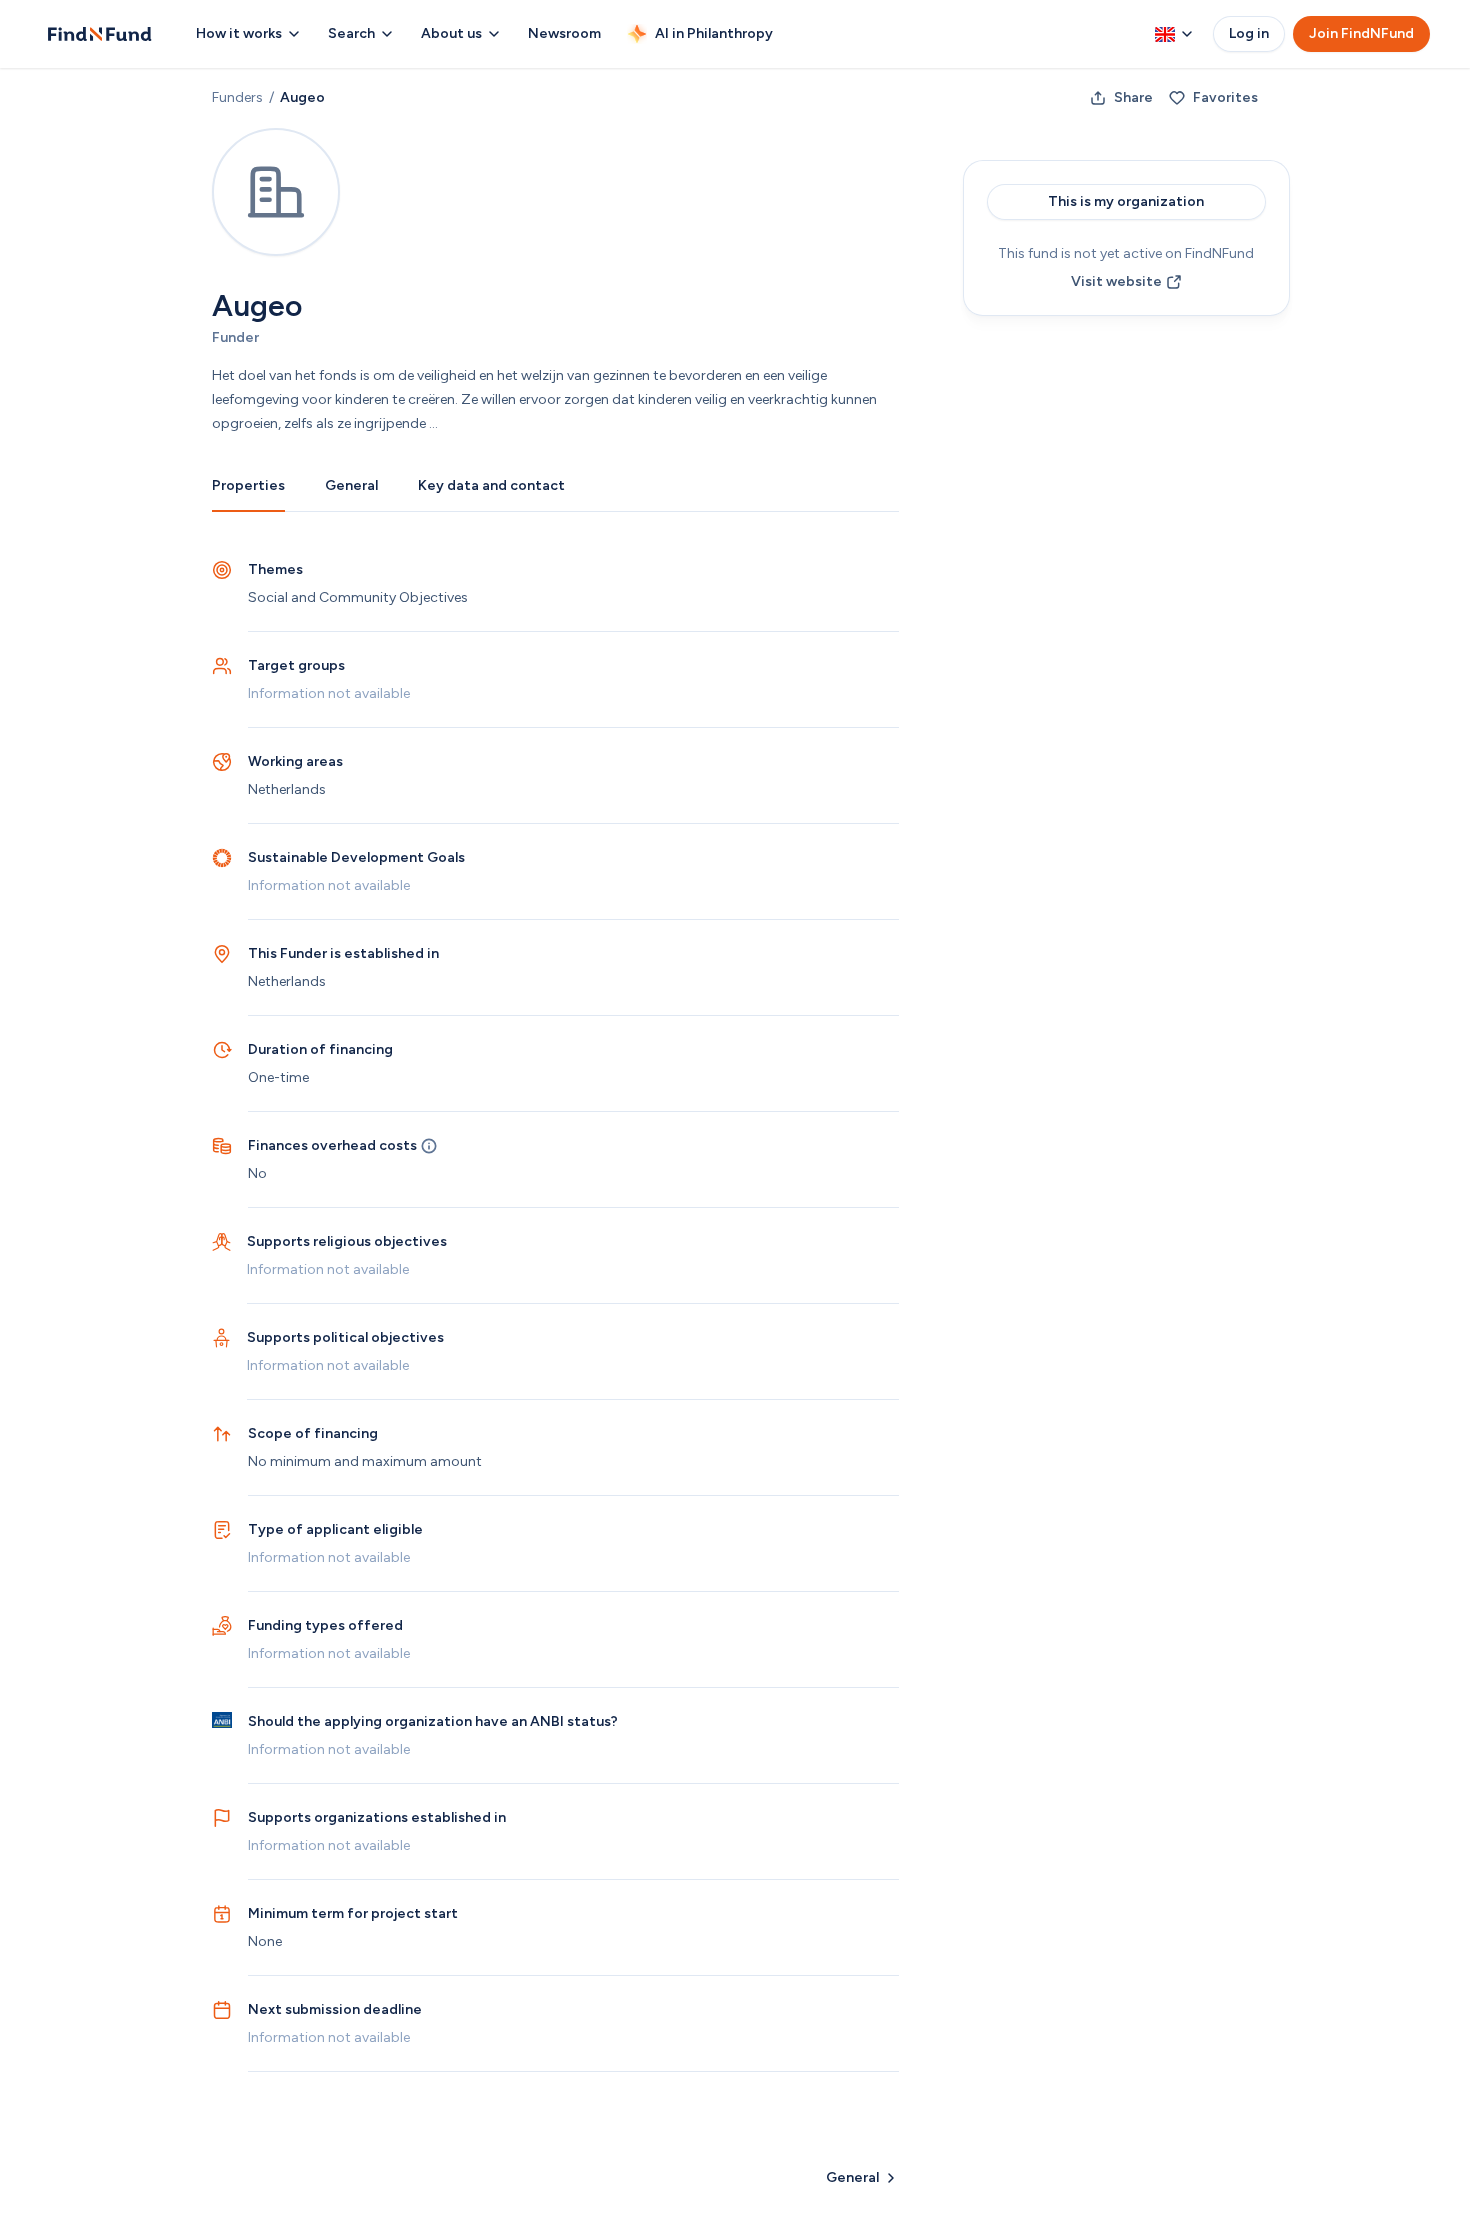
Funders (237, 97)
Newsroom (564, 33)
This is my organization (1126, 201)
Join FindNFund (1361, 33)
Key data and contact (491, 485)
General (351, 485)
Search (351, 33)
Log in (1249, 33)
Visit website (1116, 281)
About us (451, 33)
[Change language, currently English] (1174, 34)
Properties (248, 485)
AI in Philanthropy (714, 33)
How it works (239, 33)
